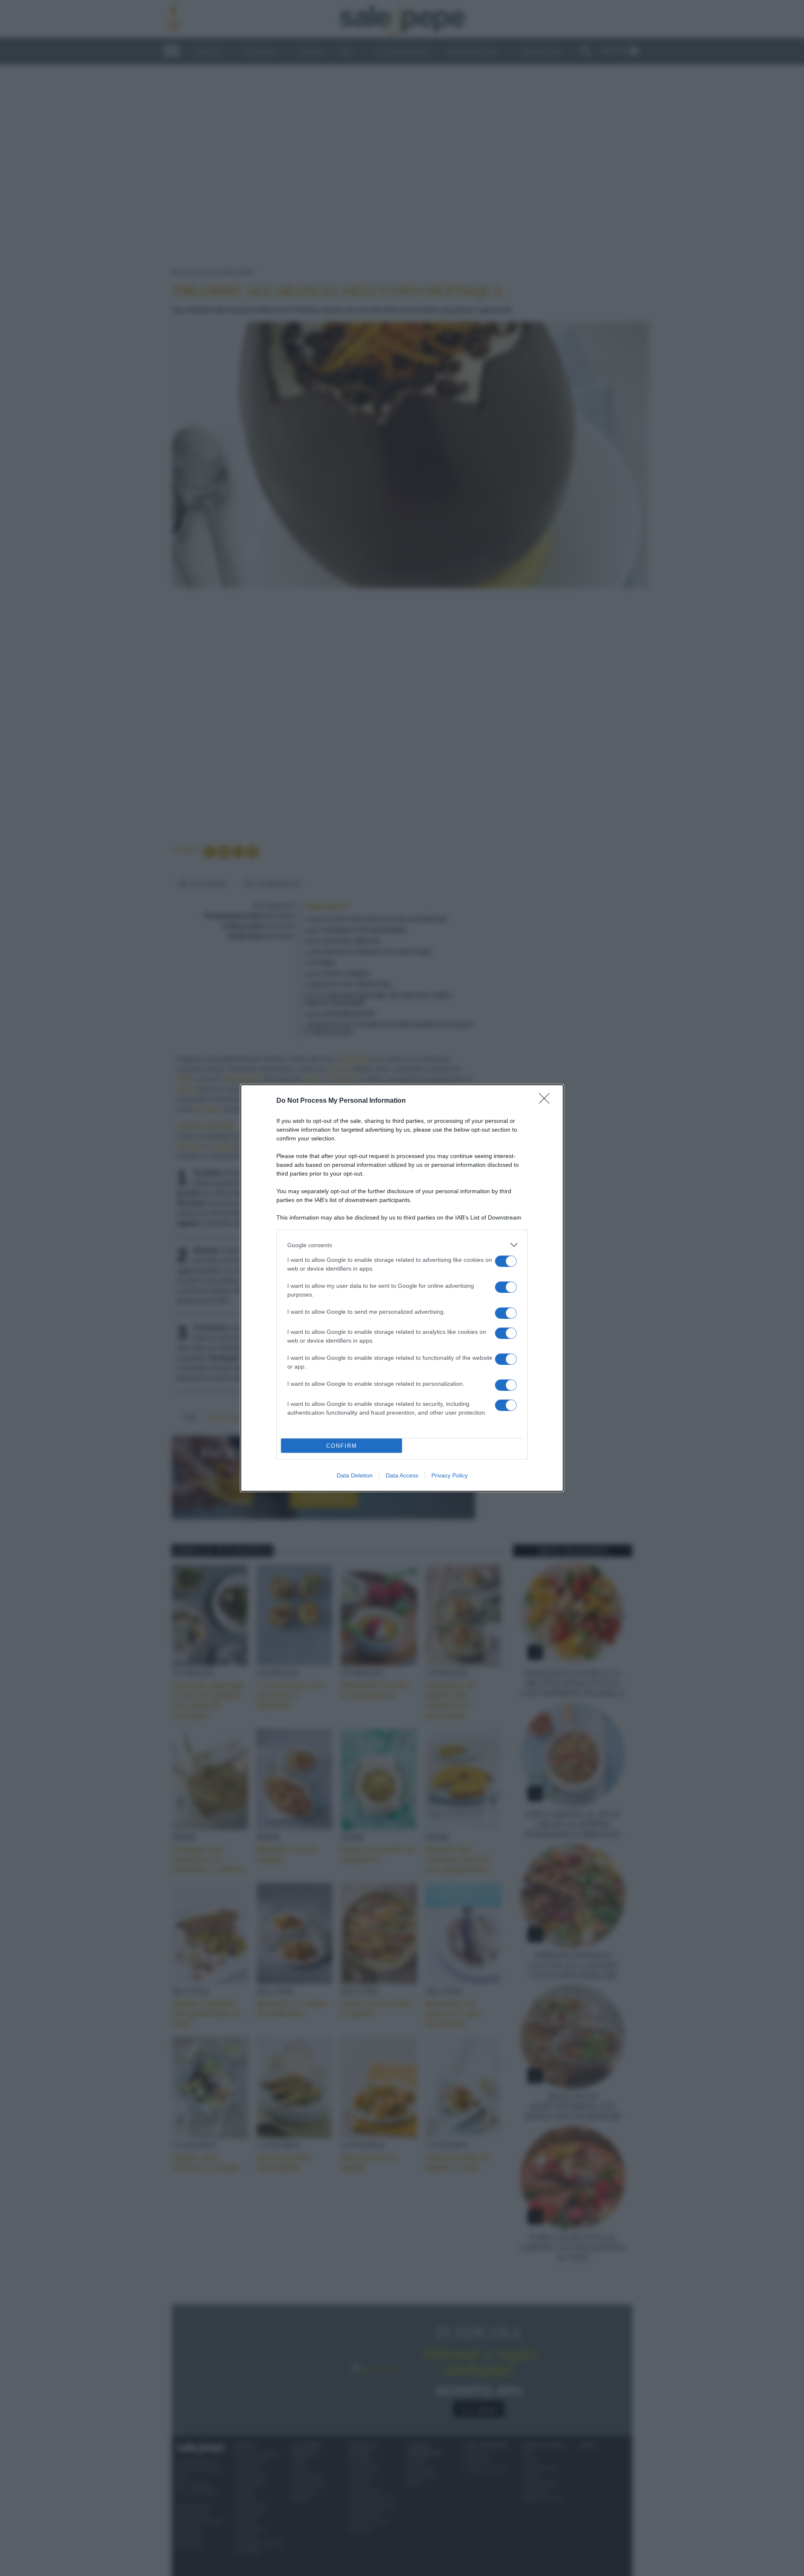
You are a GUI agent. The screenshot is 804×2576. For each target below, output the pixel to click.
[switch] (506, 1261)
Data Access (402, 1475)
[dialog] (402, 1288)
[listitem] (402, 1245)
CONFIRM (342, 1446)
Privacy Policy (450, 1475)
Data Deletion (355, 1475)
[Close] (547, 1101)
